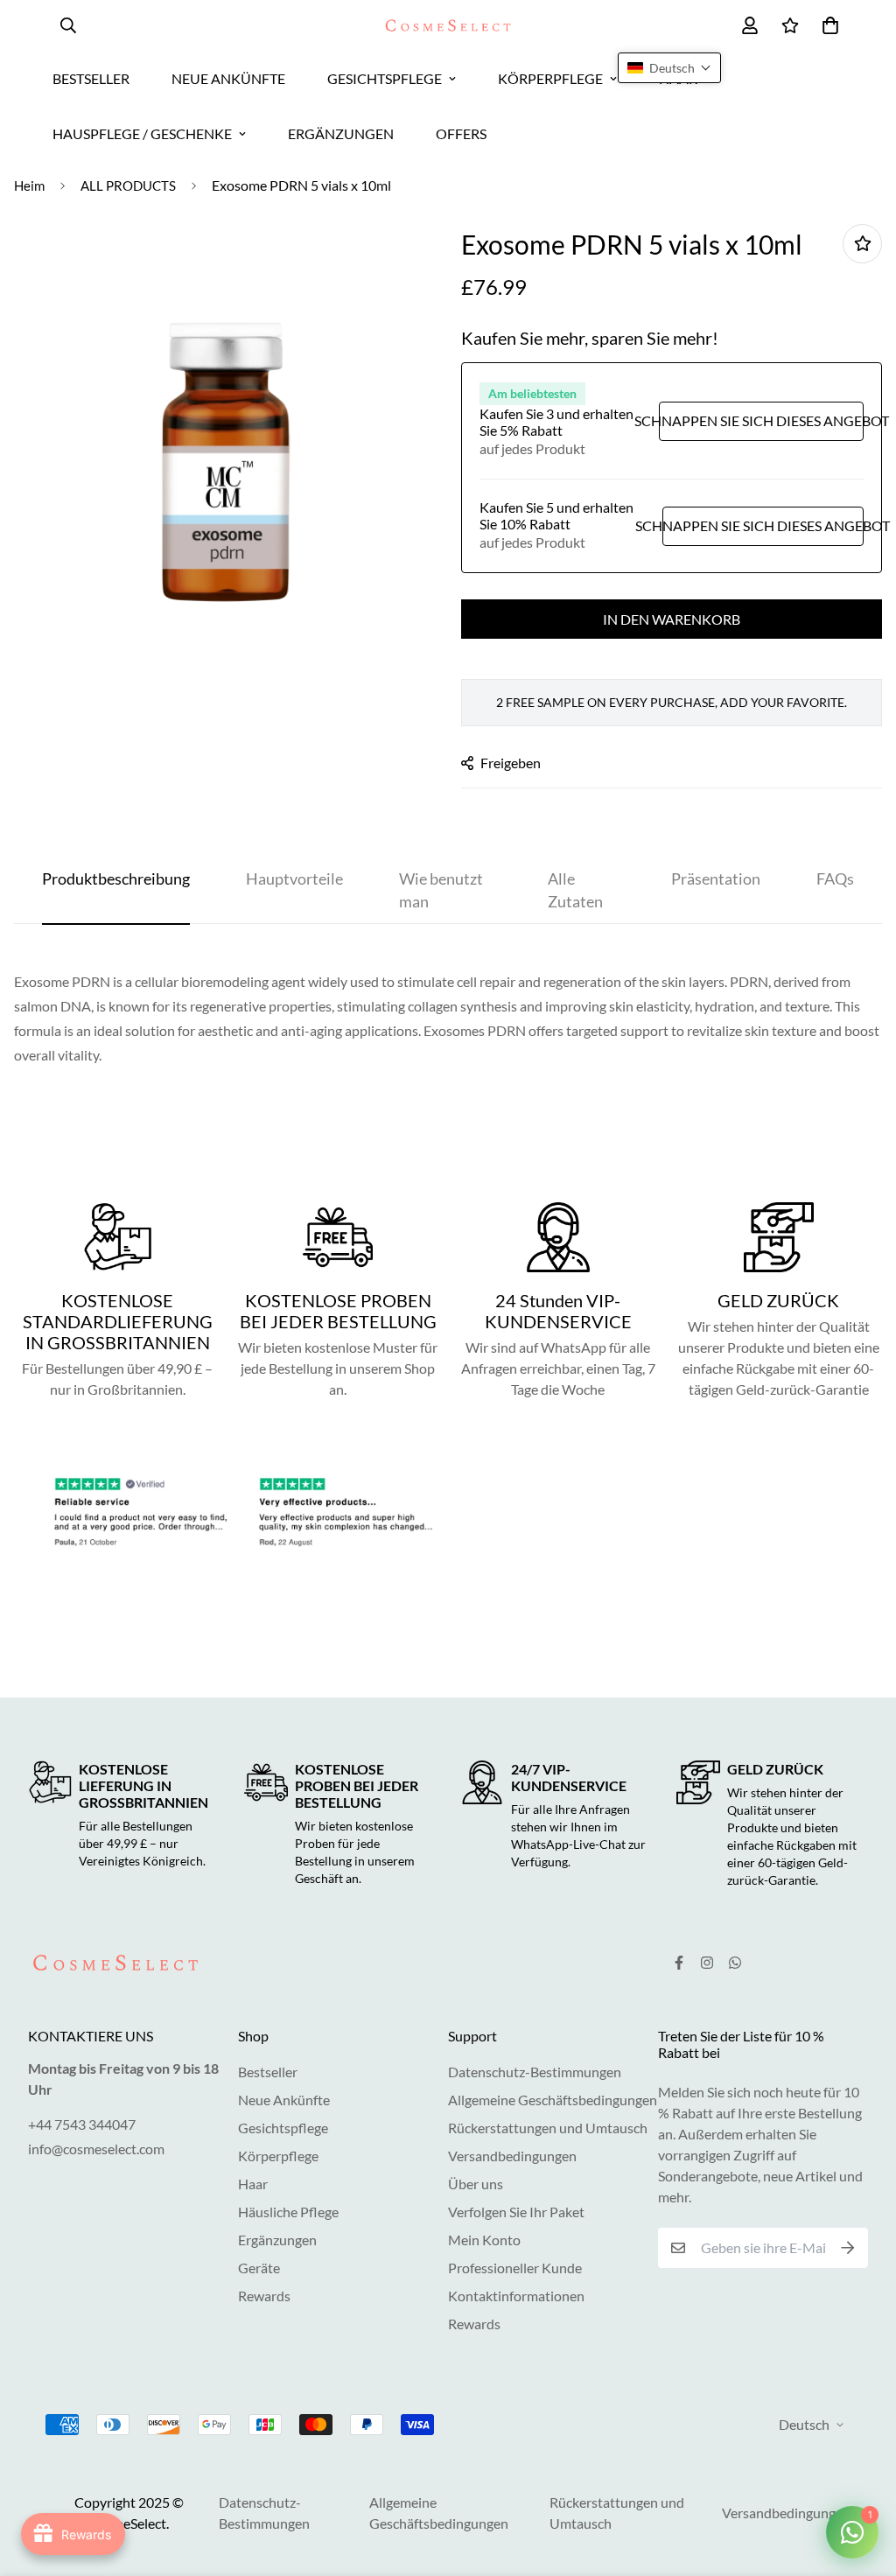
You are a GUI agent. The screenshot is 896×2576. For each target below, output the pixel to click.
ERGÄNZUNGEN (341, 133)
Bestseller (268, 2072)
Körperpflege (278, 2156)
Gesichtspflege (283, 2128)
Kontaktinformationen (516, 2296)
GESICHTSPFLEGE (385, 78)
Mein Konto (484, 2240)
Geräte (259, 2268)
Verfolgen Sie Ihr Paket (516, 2212)
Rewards (264, 2296)
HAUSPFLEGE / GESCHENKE (142, 133)
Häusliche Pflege (288, 2212)
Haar (253, 2184)
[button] (669, 68)
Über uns (476, 2184)
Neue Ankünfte (284, 2100)
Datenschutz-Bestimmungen (535, 2072)
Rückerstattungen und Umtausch (548, 2128)
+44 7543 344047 (82, 2124)
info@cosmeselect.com (96, 2149)
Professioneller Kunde (515, 2268)
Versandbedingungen (512, 2156)
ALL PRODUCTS (128, 185)
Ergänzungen (277, 2240)
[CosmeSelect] (448, 26)
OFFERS (461, 133)
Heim (29, 185)
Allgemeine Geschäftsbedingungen (553, 2100)
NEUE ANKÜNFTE (228, 78)
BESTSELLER (91, 78)
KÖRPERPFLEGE (550, 78)
